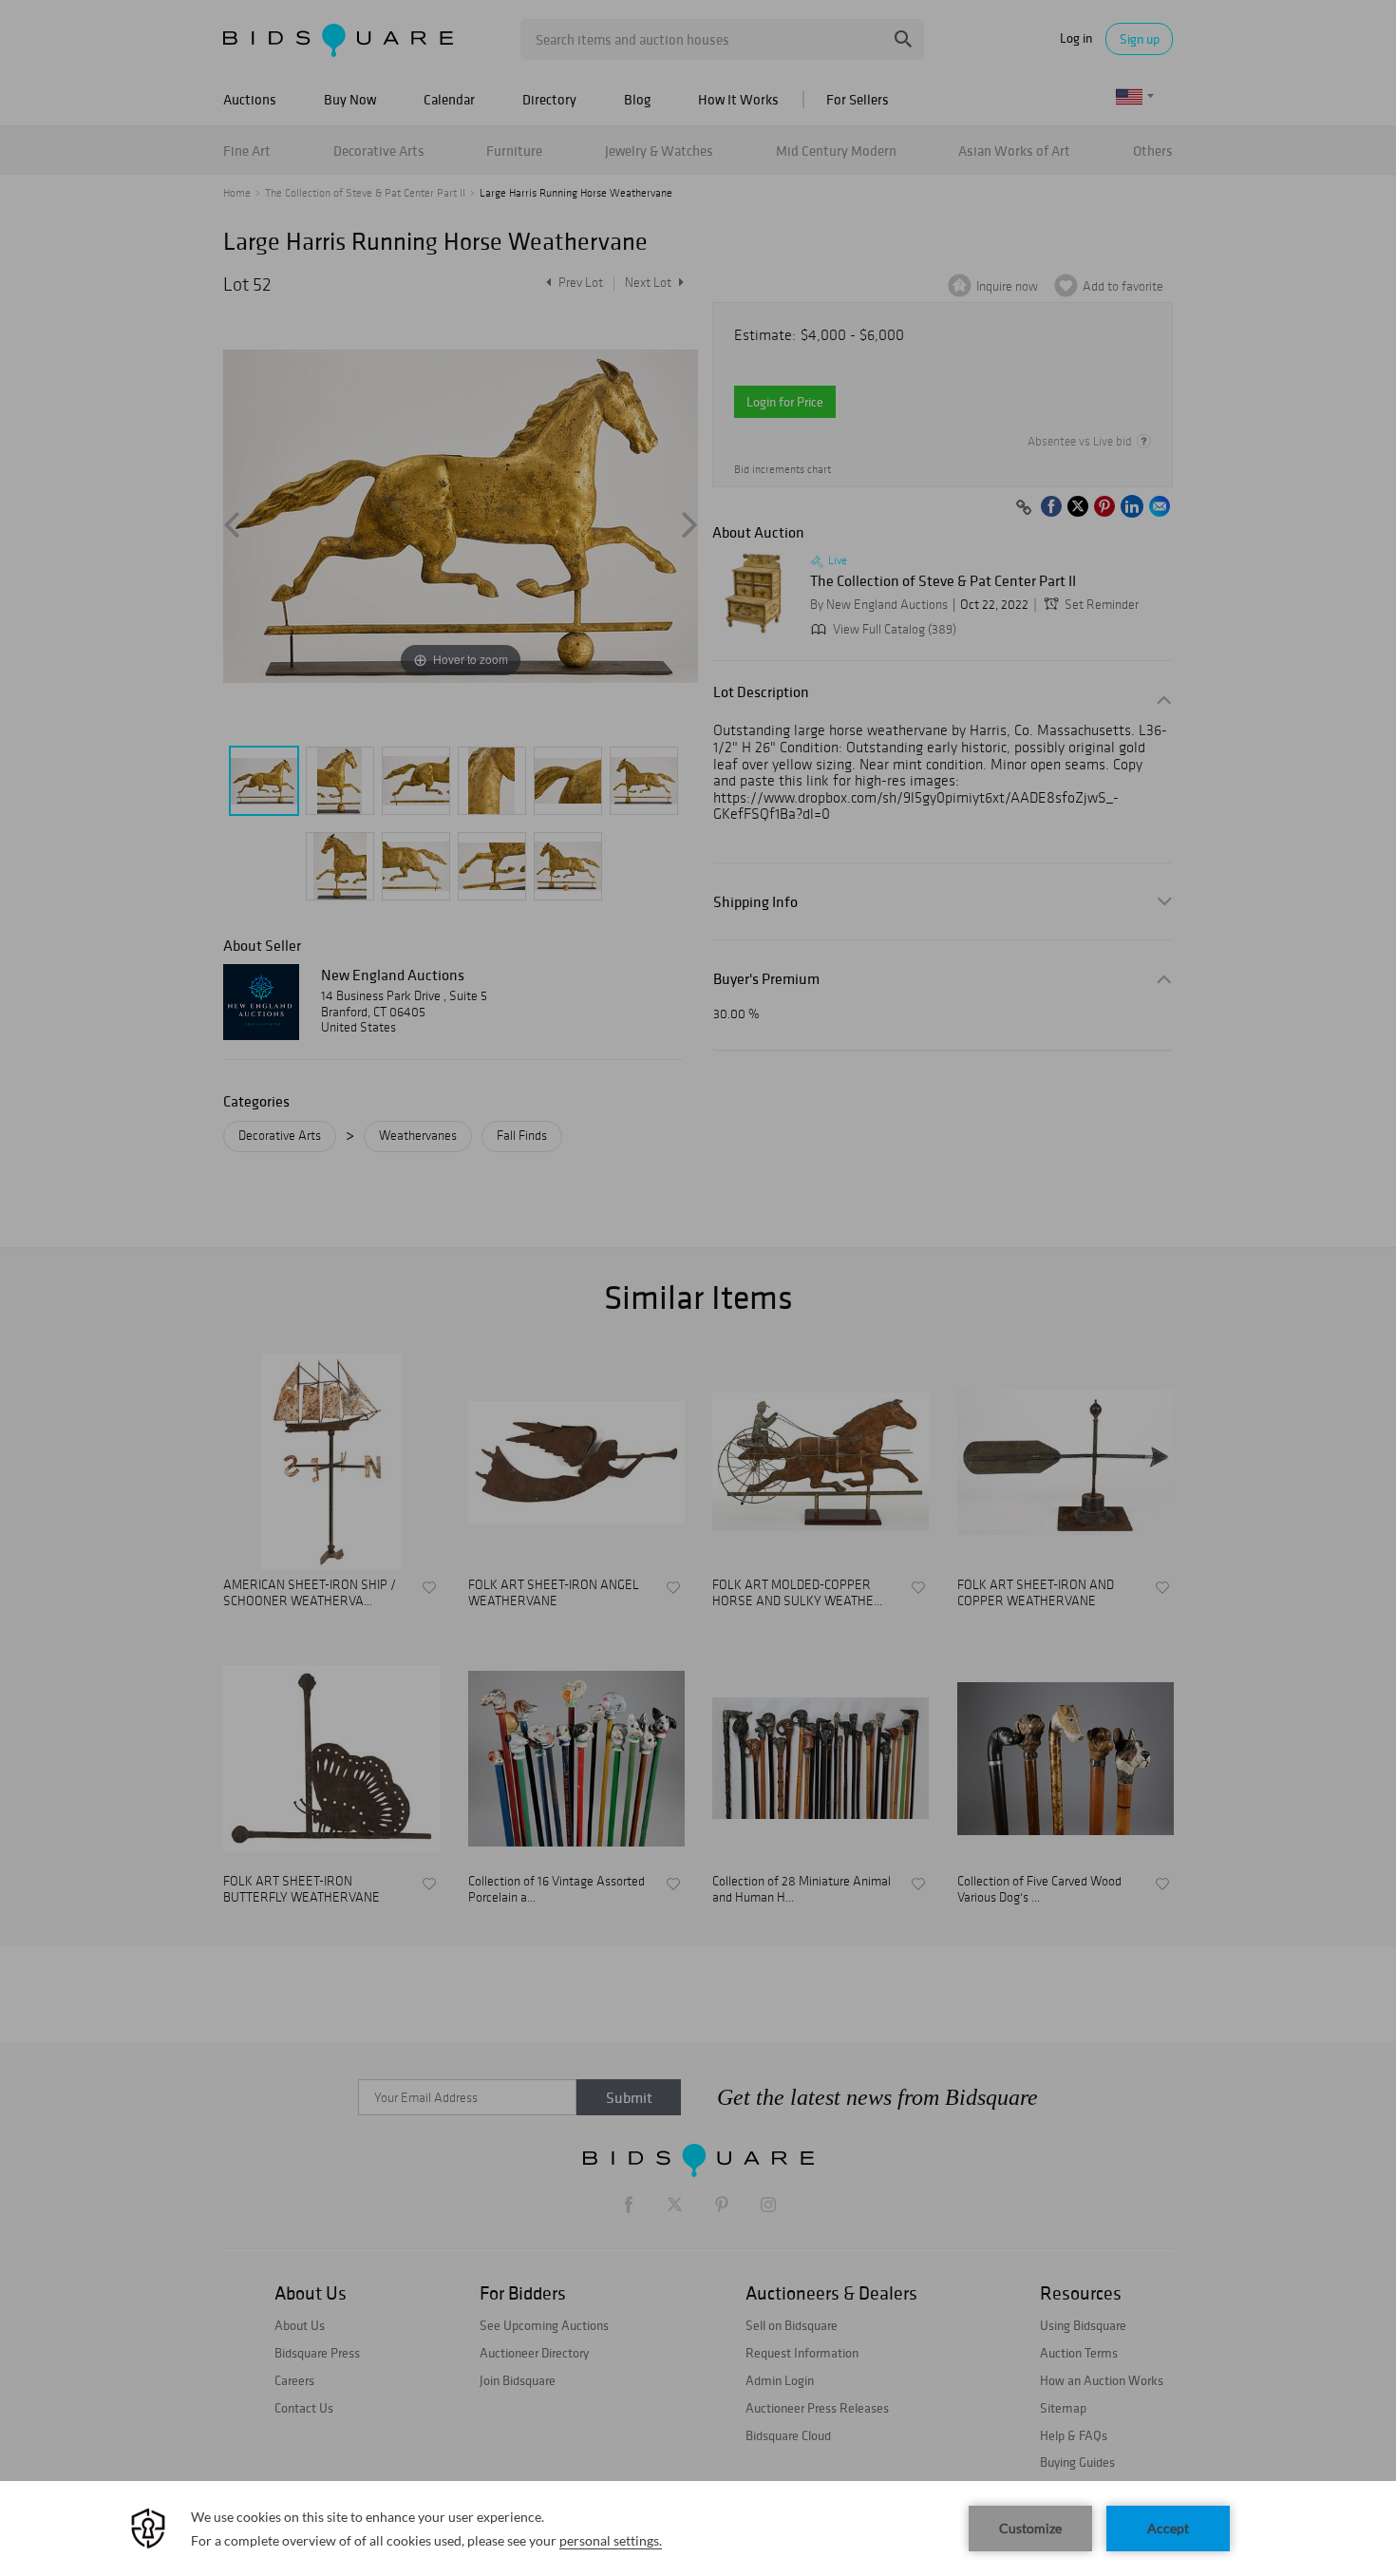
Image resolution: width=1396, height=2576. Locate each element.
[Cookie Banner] (698, 2529)
